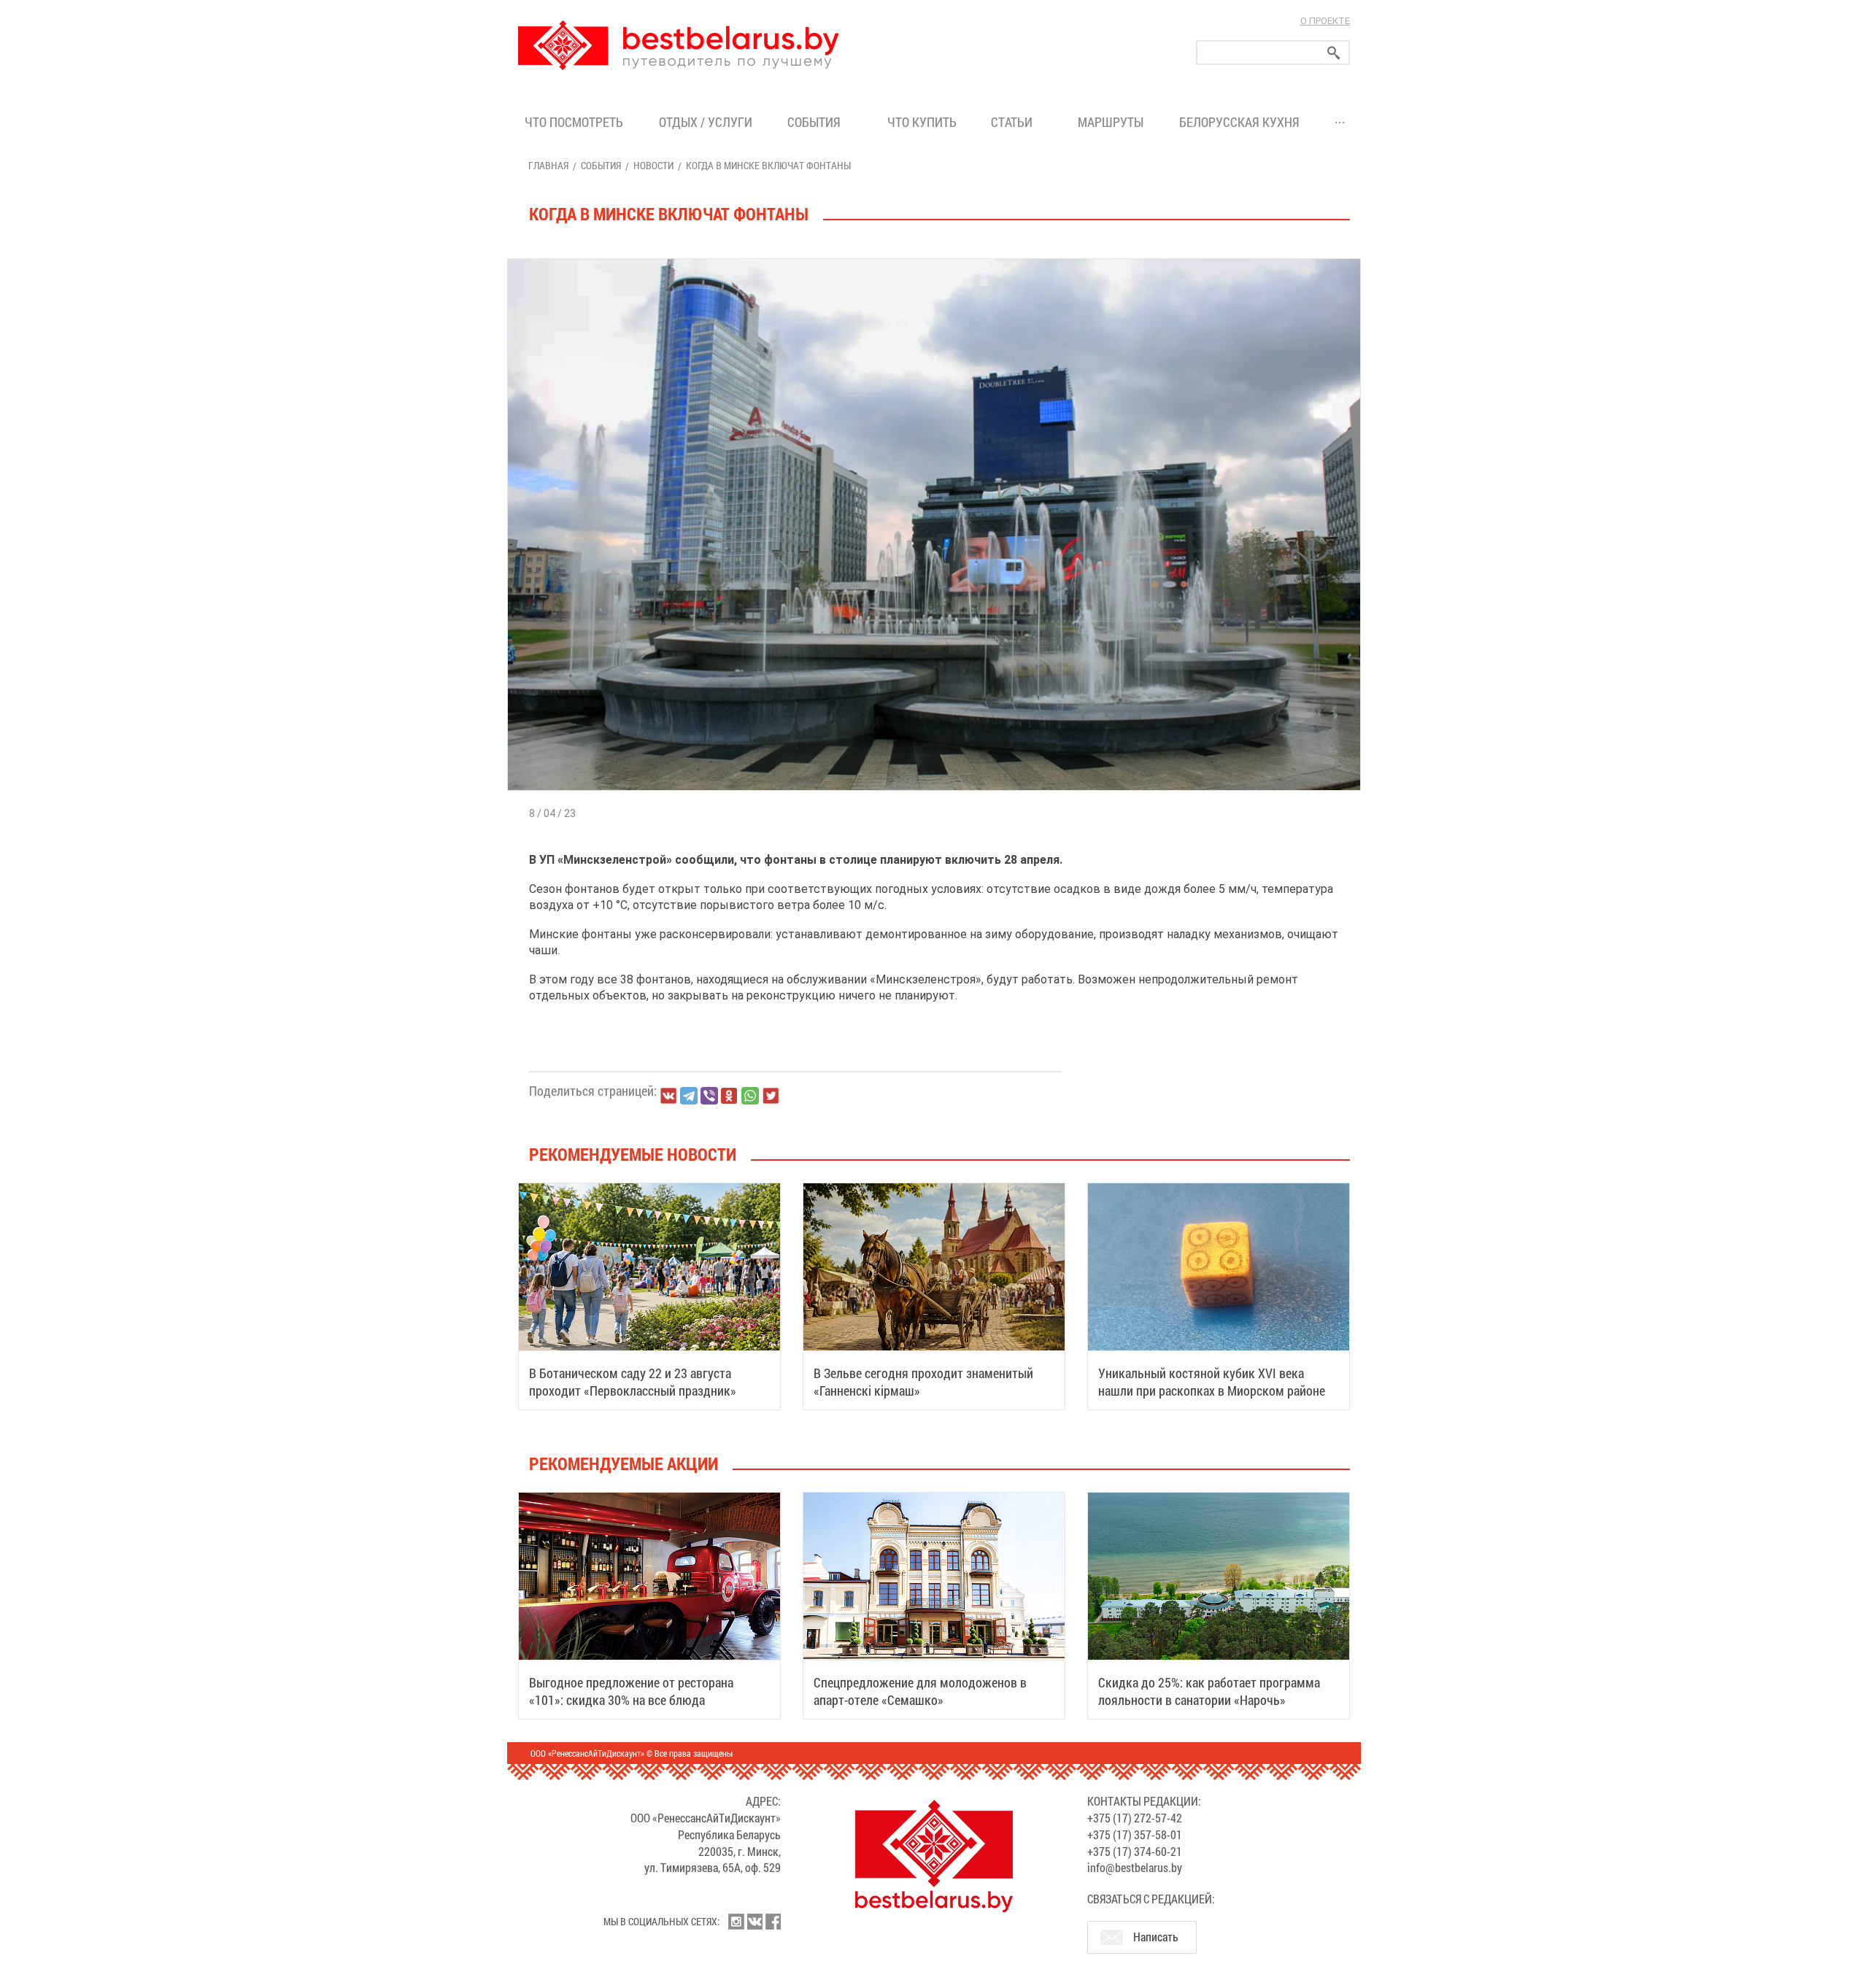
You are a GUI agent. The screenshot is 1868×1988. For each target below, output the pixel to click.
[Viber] (709, 1096)
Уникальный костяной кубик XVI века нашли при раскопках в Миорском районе (1212, 1382)
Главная (548, 165)
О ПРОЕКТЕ (1325, 21)
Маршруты (1111, 122)
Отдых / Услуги (706, 122)
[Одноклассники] (730, 1096)
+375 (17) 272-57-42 (1135, 1818)
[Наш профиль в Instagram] (736, 1922)
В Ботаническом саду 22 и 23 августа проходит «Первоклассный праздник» (633, 1382)
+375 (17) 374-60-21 (1135, 1851)
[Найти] (1334, 53)
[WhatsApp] (750, 1096)
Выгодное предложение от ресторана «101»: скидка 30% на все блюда (631, 1691)
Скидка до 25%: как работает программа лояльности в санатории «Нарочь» (1209, 1691)
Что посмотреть (574, 122)
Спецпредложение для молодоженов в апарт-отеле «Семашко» (920, 1691)
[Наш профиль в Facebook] (773, 1922)
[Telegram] (689, 1096)
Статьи (1015, 122)
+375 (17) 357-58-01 (1135, 1834)
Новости (653, 165)
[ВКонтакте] (668, 1096)
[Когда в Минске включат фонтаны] (934, 259)
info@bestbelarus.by (1135, 1867)
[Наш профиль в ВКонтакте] (754, 1922)
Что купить (922, 122)
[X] (771, 1096)
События (817, 122)
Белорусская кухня (1239, 122)
